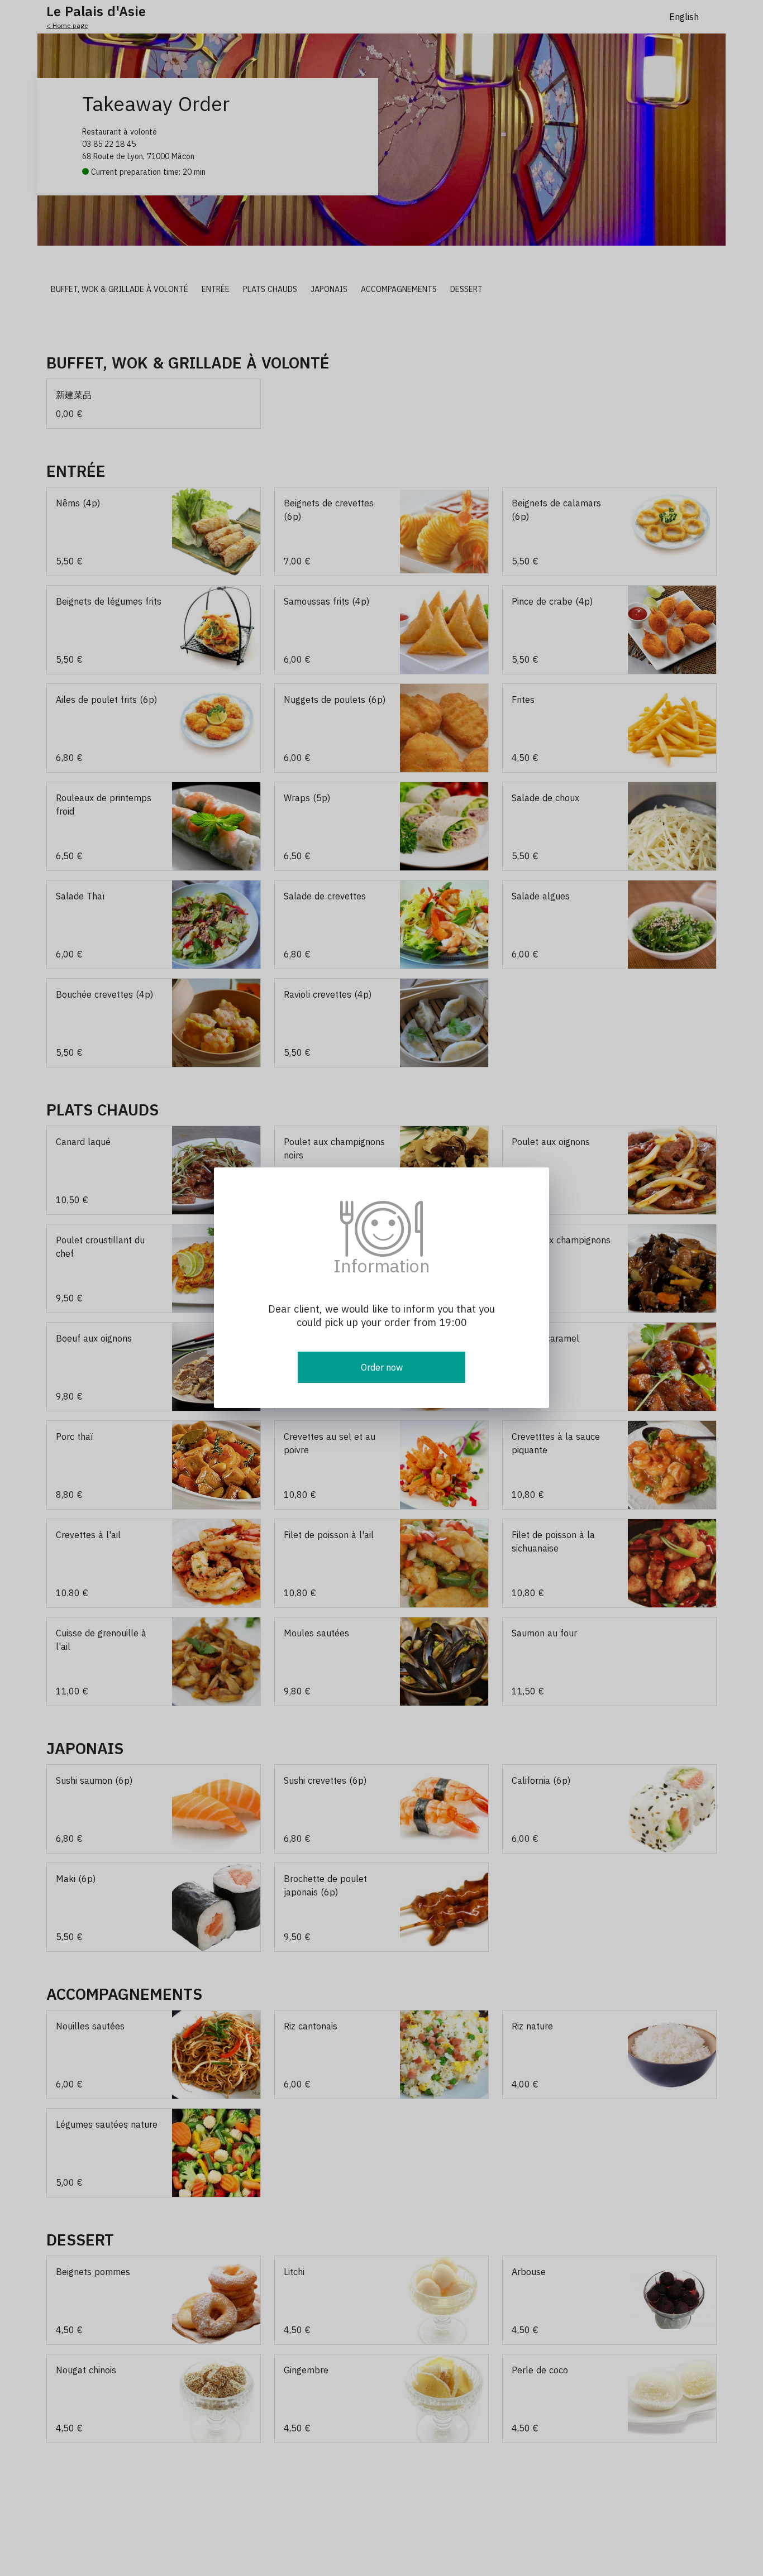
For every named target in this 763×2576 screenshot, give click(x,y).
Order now (382, 1367)
